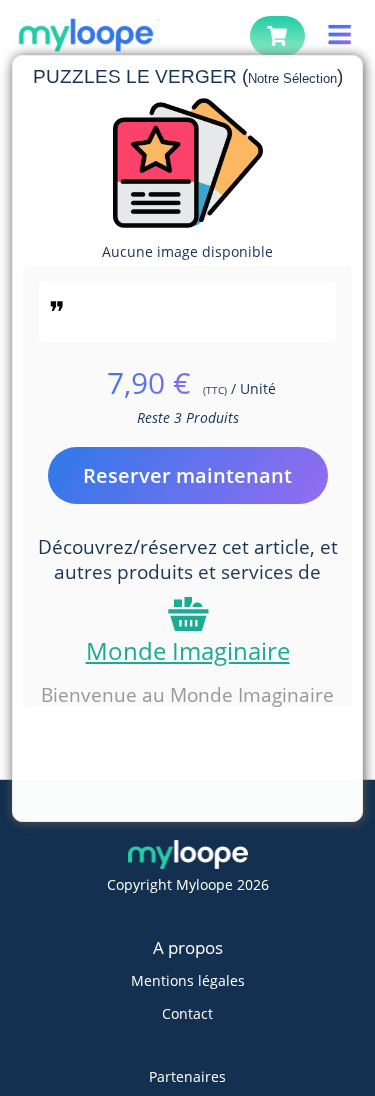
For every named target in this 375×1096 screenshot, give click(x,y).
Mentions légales (188, 980)
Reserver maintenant (187, 475)
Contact (187, 1013)
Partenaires (187, 1076)
